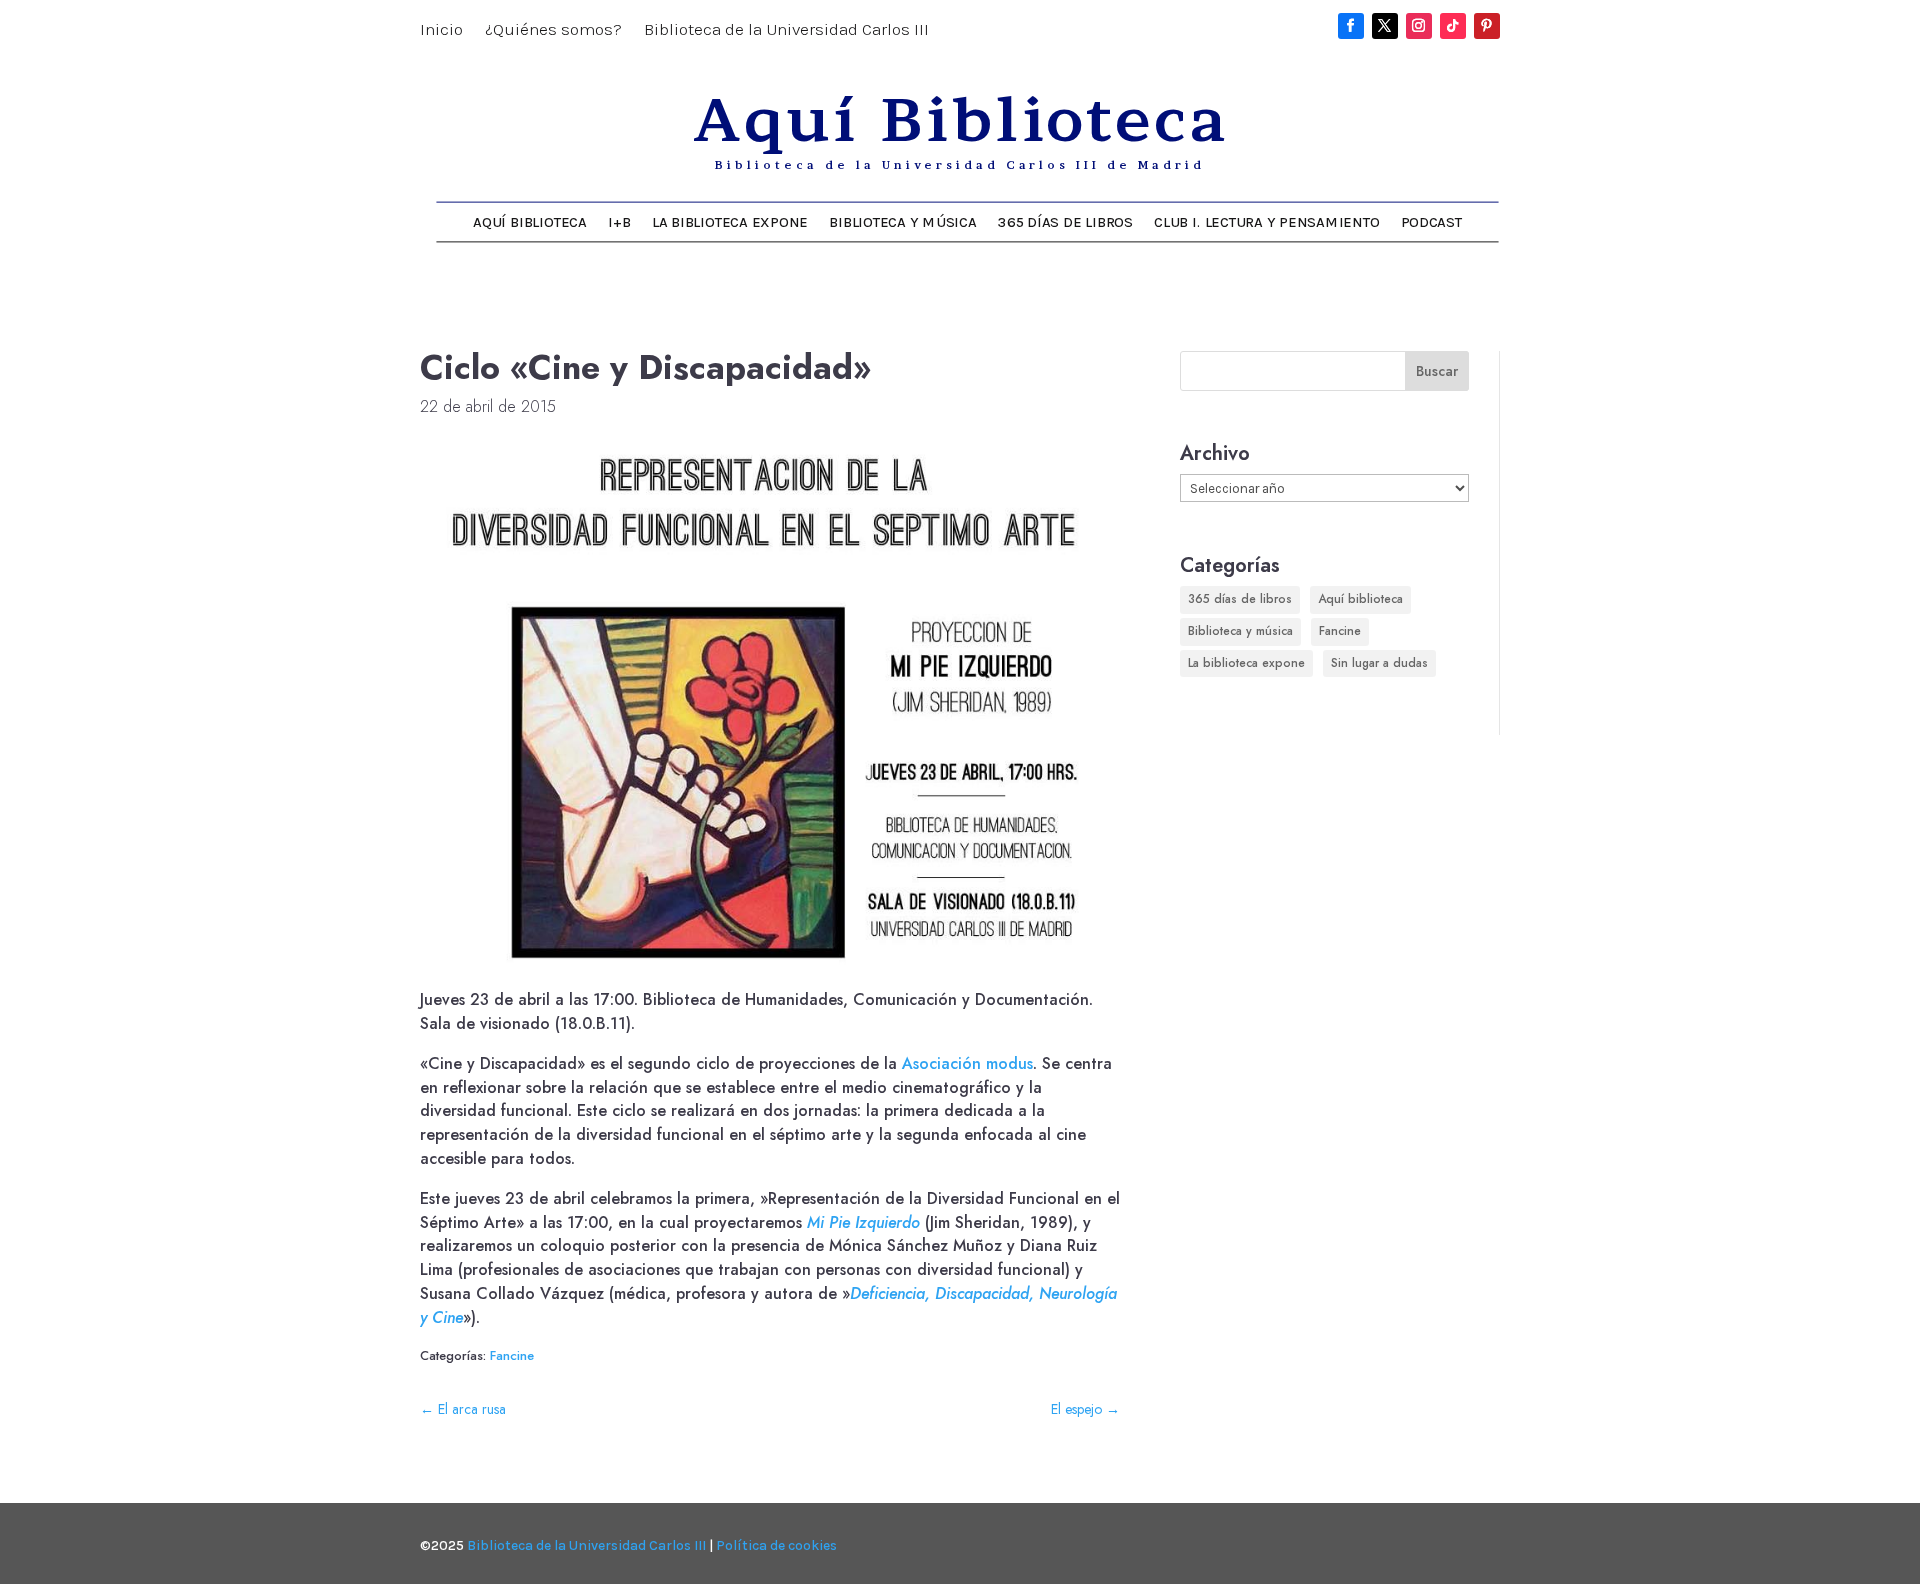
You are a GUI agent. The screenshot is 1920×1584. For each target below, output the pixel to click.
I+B (619, 221)
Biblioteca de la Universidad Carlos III (786, 30)
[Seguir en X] (1385, 26)
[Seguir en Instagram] (1419, 26)
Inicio (441, 30)
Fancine (512, 1355)
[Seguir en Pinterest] (1487, 26)
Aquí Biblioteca (529, 221)
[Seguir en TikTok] (1453, 26)
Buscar (1437, 371)
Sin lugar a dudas (1379, 663)
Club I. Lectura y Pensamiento (1266, 221)
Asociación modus (967, 1063)
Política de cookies (776, 1545)
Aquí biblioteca (1360, 599)
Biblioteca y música (902, 221)
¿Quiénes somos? (553, 30)
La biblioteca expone (730, 221)
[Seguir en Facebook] (1351, 26)
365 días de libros (1065, 221)
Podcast (1431, 221)
